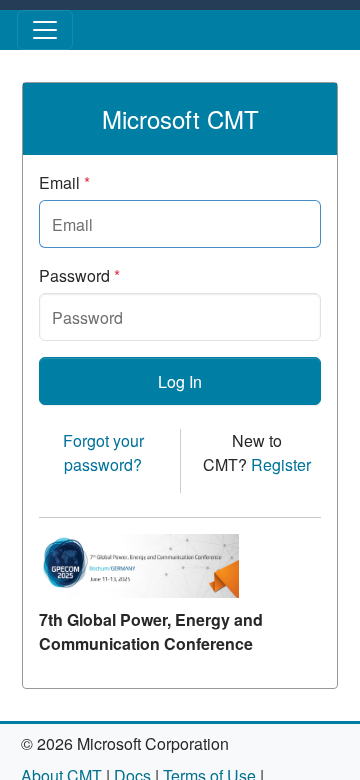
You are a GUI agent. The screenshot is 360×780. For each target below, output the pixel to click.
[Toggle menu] (45, 30)
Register (281, 464)
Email (64, 182)
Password (79, 275)
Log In (180, 381)
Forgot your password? (103, 452)
